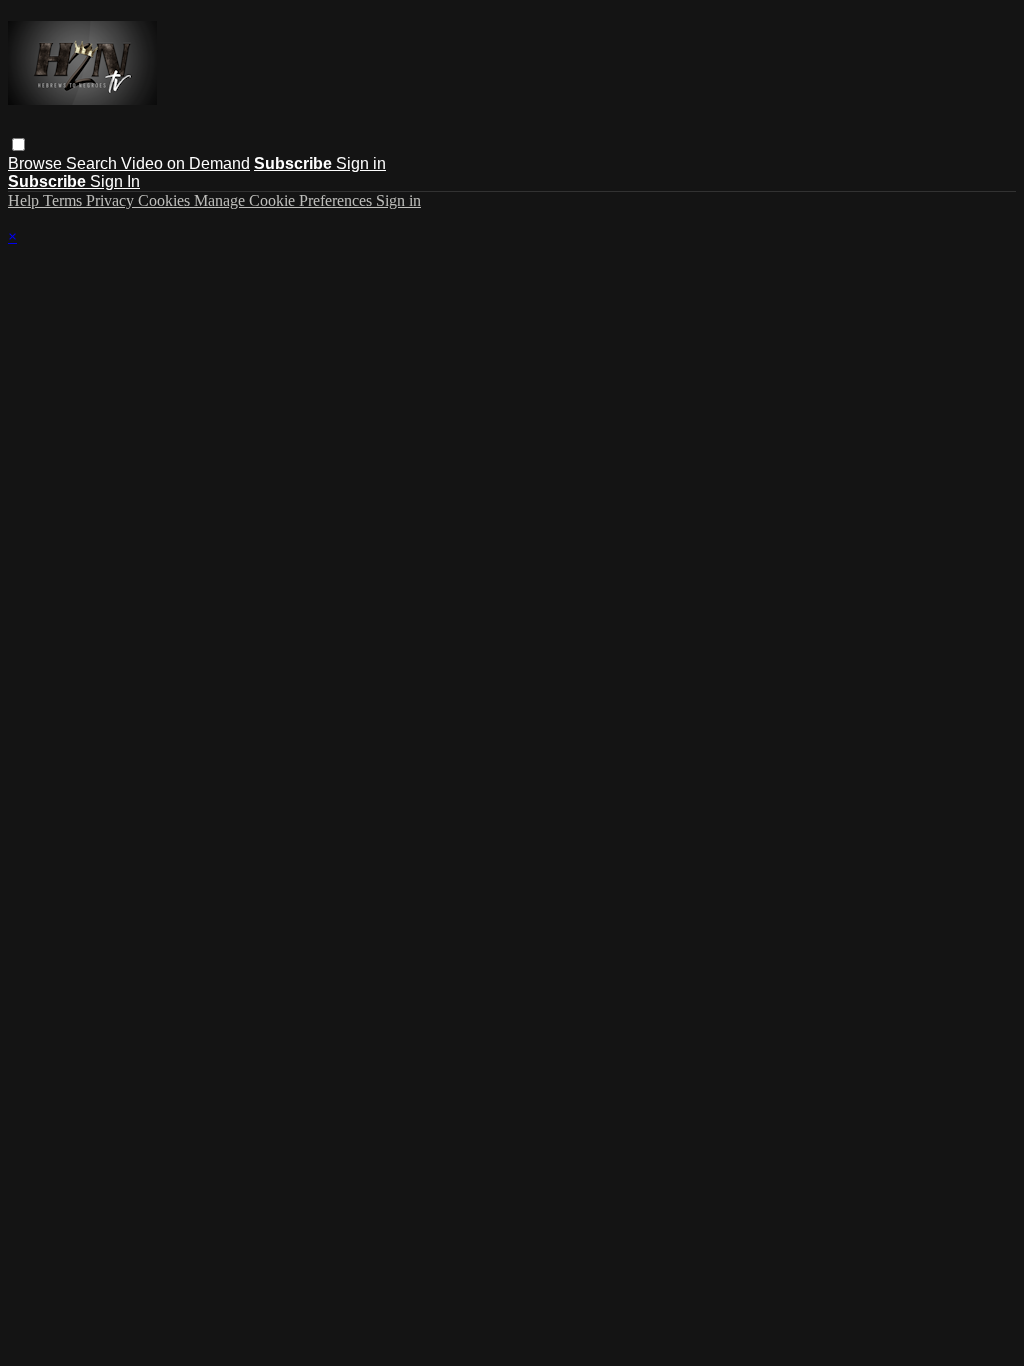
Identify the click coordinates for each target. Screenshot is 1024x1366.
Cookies (166, 200)
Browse (37, 163)
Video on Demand (185, 163)
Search (93, 163)
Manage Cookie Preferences (285, 200)
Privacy (112, 200)
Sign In (115, 181)
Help (25, 200)
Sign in (361, 163)
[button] (18, 144)
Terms (64, 200)
